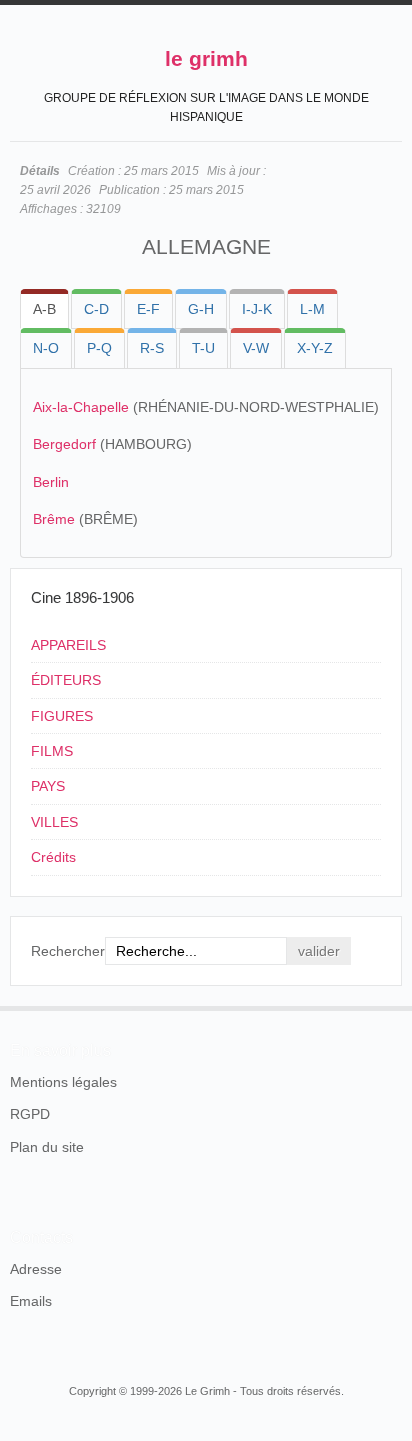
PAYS (48, 786)
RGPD (30, 1114)
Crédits (53, 857)
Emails (31, 1301)
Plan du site (47, 1147)
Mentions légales (63, 1082)
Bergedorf (64, 444)
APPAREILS (68, 645)
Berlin (51, 482)
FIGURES (62, 716)
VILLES (54, 822)
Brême (54, 519)
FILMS (52, 751)
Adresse (36, 1269)
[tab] (44, 309)
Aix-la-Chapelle (81, 407)
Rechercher (68, 951)
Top (390, 1006)
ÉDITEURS (66, 680)
